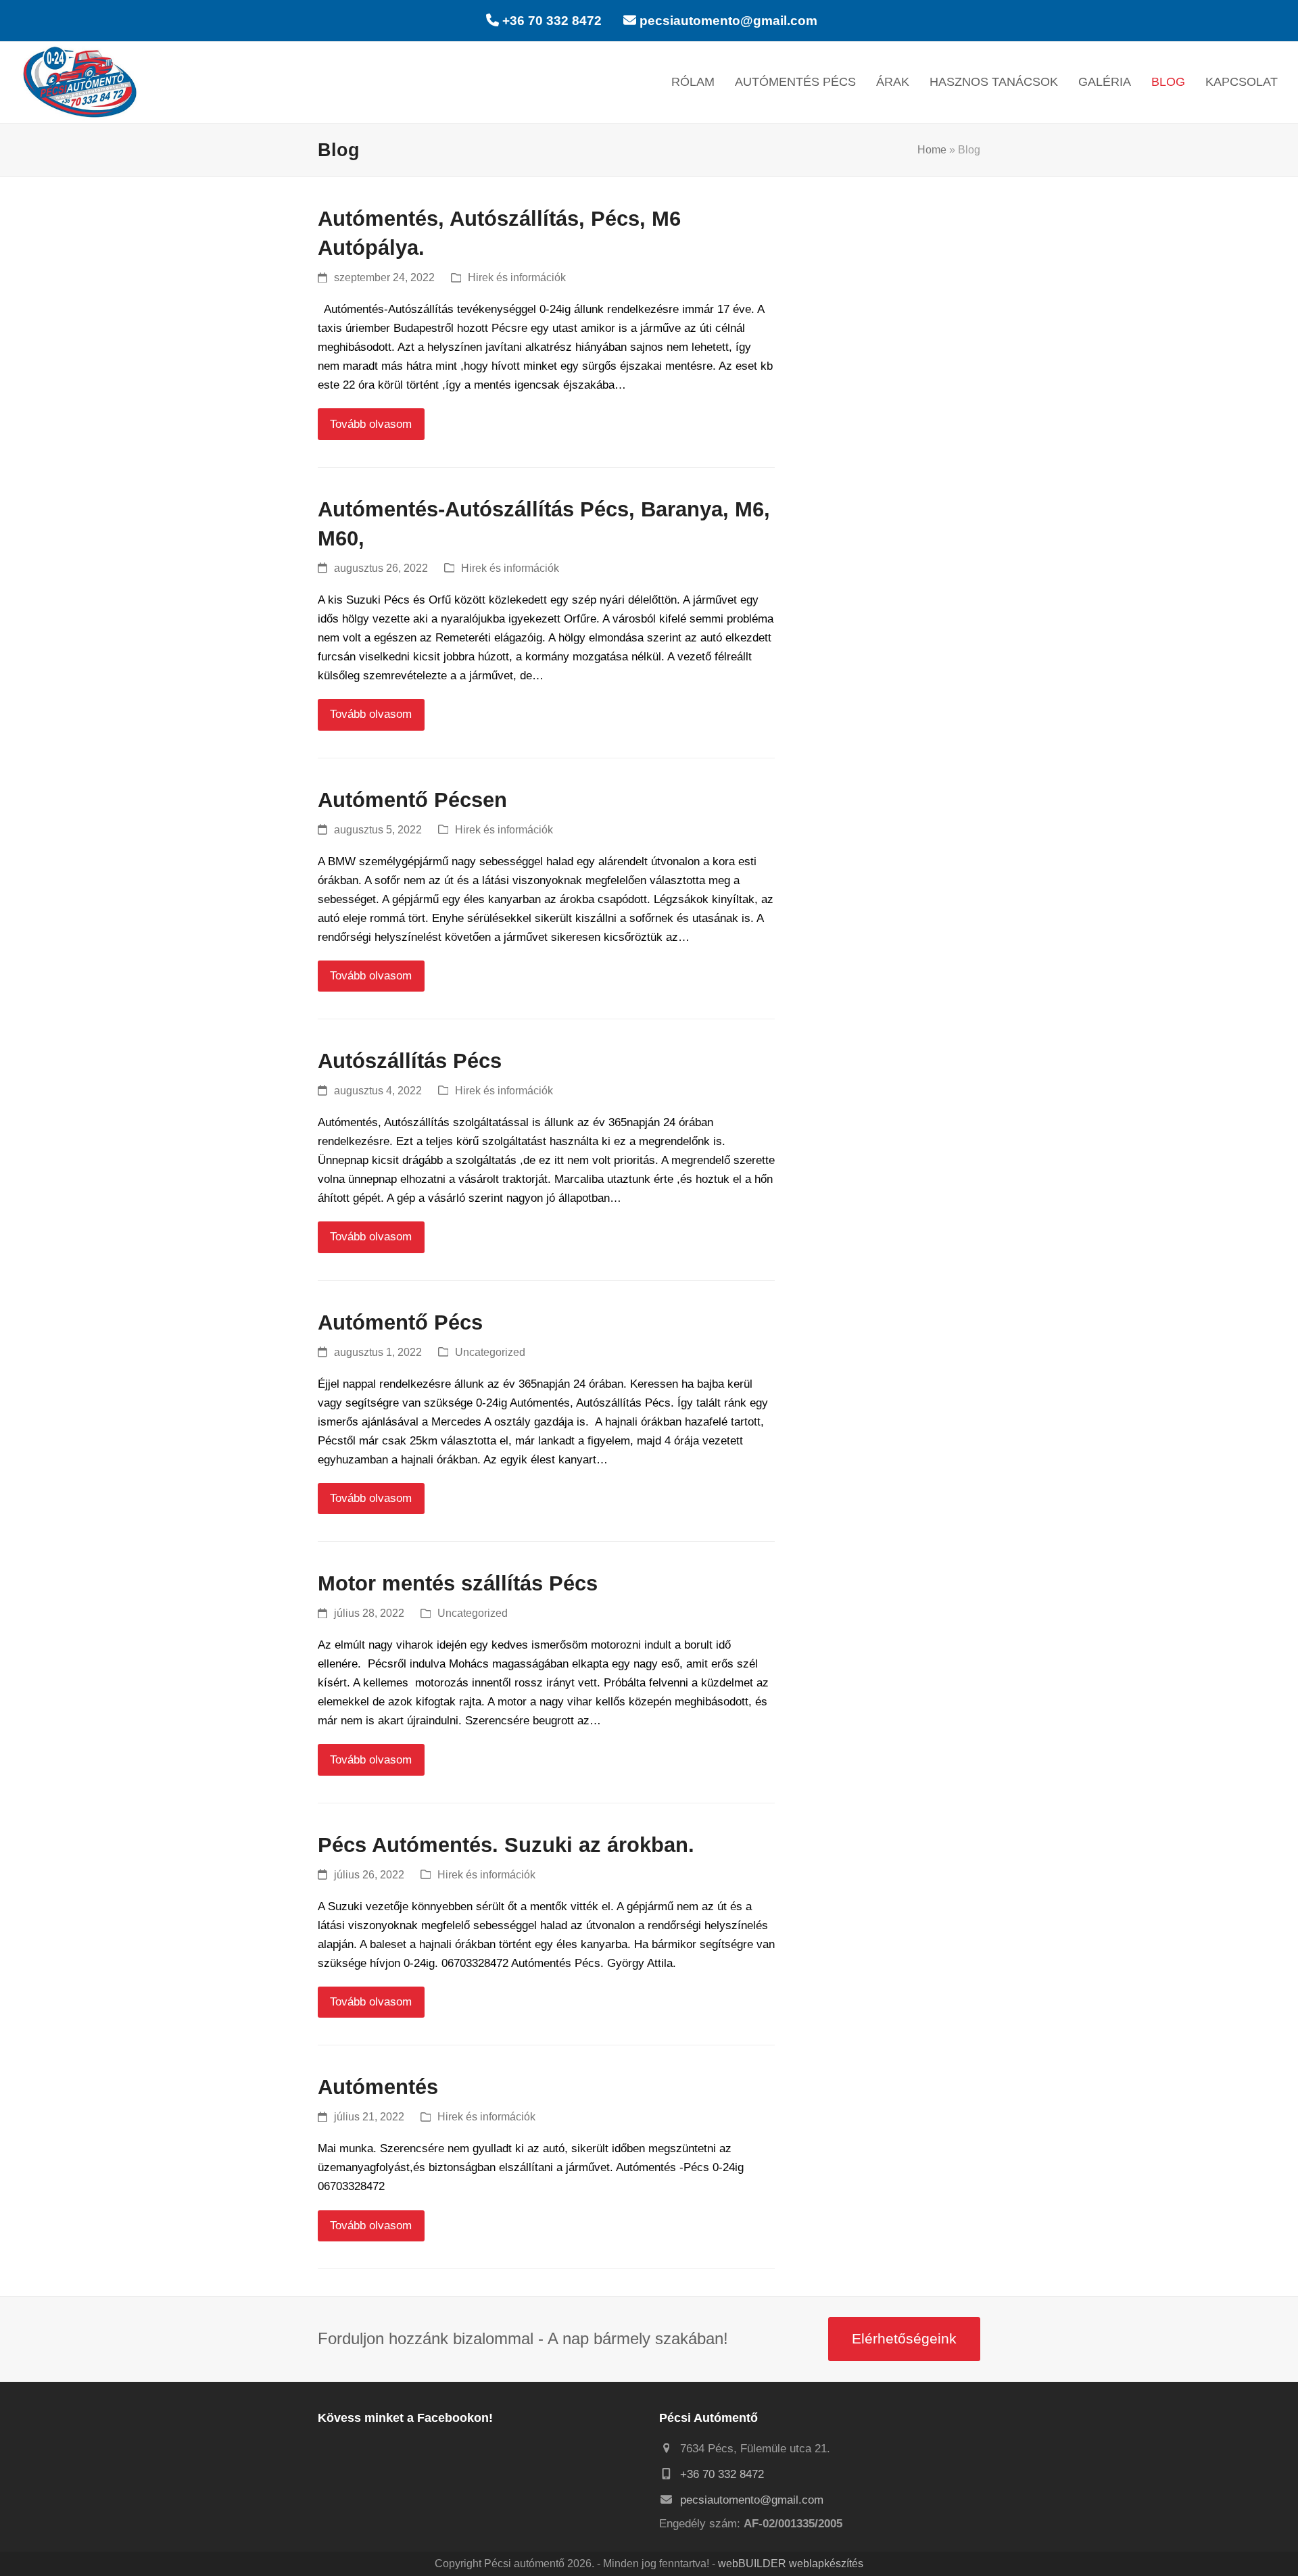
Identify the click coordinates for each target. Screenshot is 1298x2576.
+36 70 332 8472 (552, 21)
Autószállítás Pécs (410, 1061)
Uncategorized (490, 1352)
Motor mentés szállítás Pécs (458, 1583)
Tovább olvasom (371, 424)
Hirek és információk (517, 277)
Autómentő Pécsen (412, 800)
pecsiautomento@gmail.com (728, 21)
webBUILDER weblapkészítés (791, 2563)
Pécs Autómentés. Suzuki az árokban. (506, 1845)
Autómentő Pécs (400, 1322)
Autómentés (378, 2087)
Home (932, 150)
